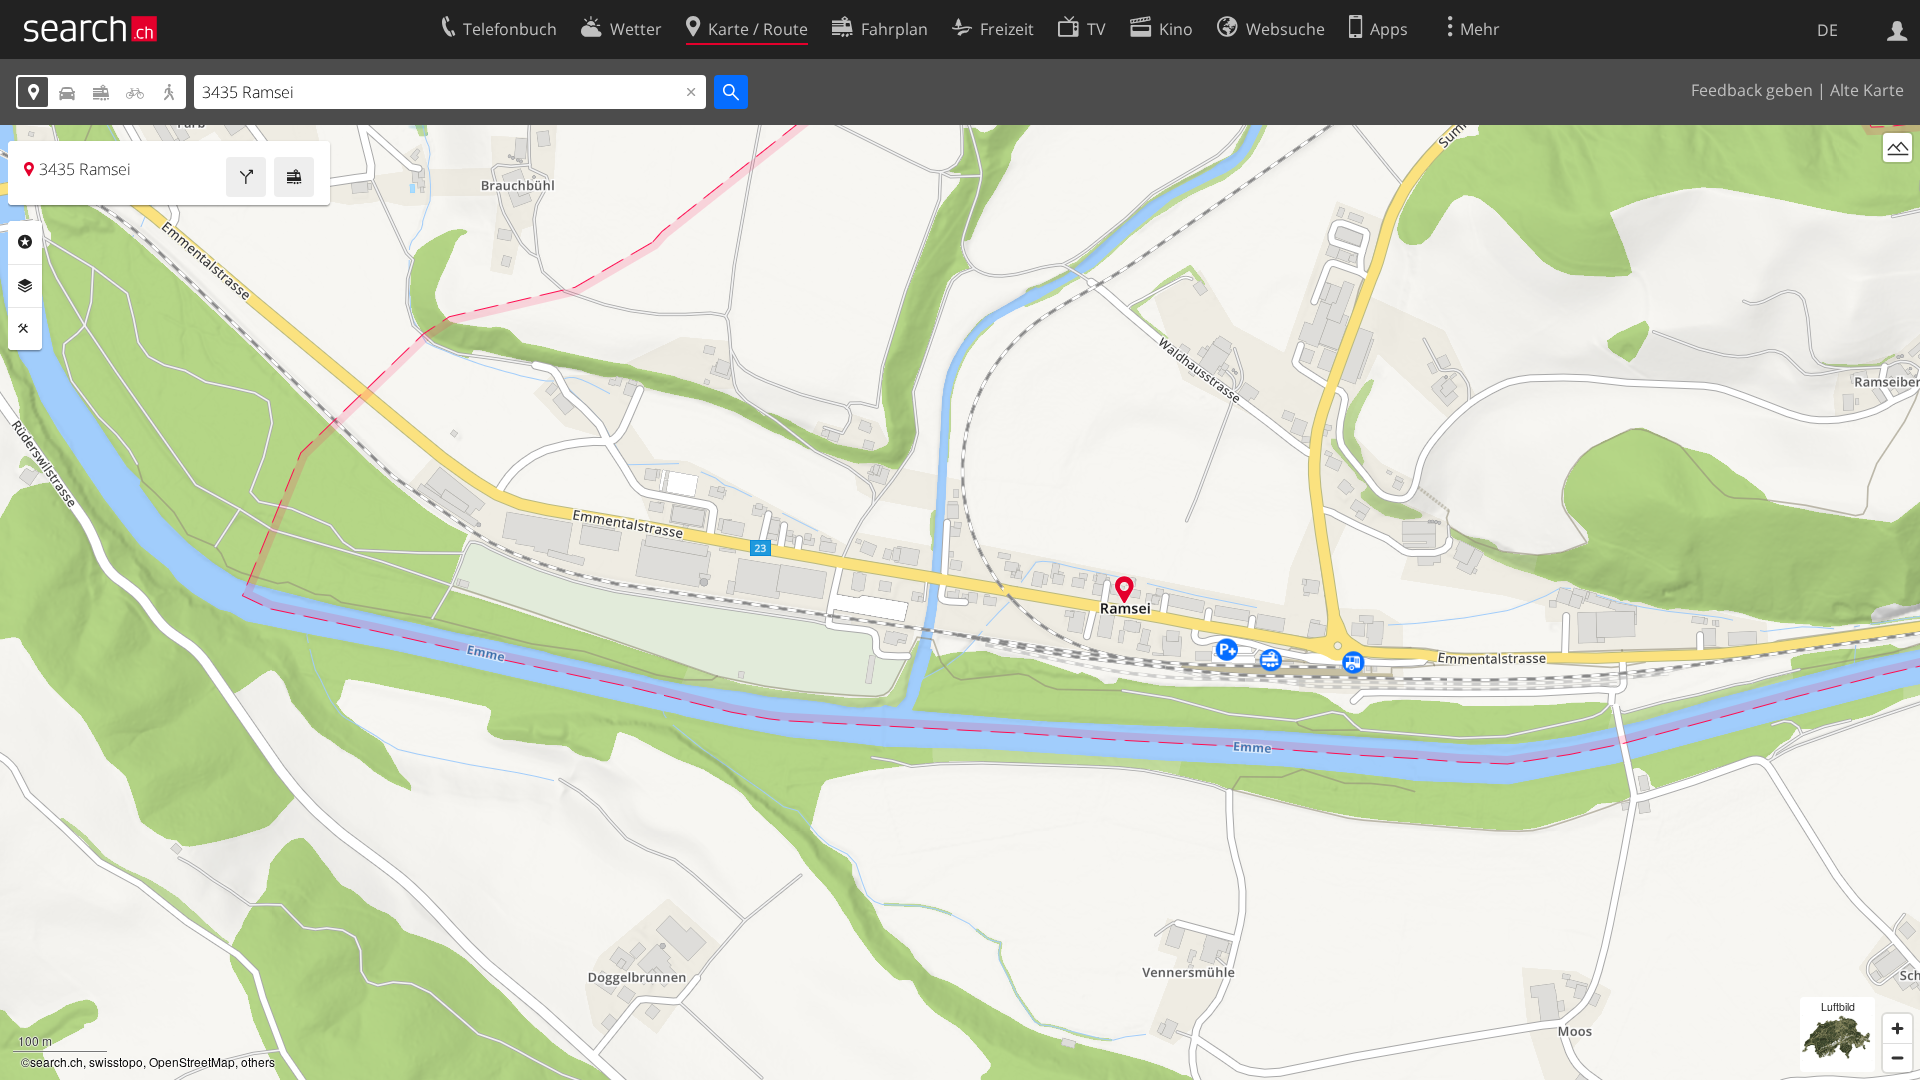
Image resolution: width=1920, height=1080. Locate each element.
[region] (960, 602)
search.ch (56, 1061)
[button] (1124, 589)
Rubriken (25, 242)
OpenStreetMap (192, 1061)
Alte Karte (1867, 90)
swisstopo (116, 1061)
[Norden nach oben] (1897, 184)
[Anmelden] (1897, 29)
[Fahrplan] (294, 177)
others (258, 1061)
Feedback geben (1752, 90)
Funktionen (25, 329)
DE (1827, 30)
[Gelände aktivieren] (1897, 147)
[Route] (246, 177)
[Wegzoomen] (1897, 1057)
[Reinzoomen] (1897, 1028)
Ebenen (25, 286)
